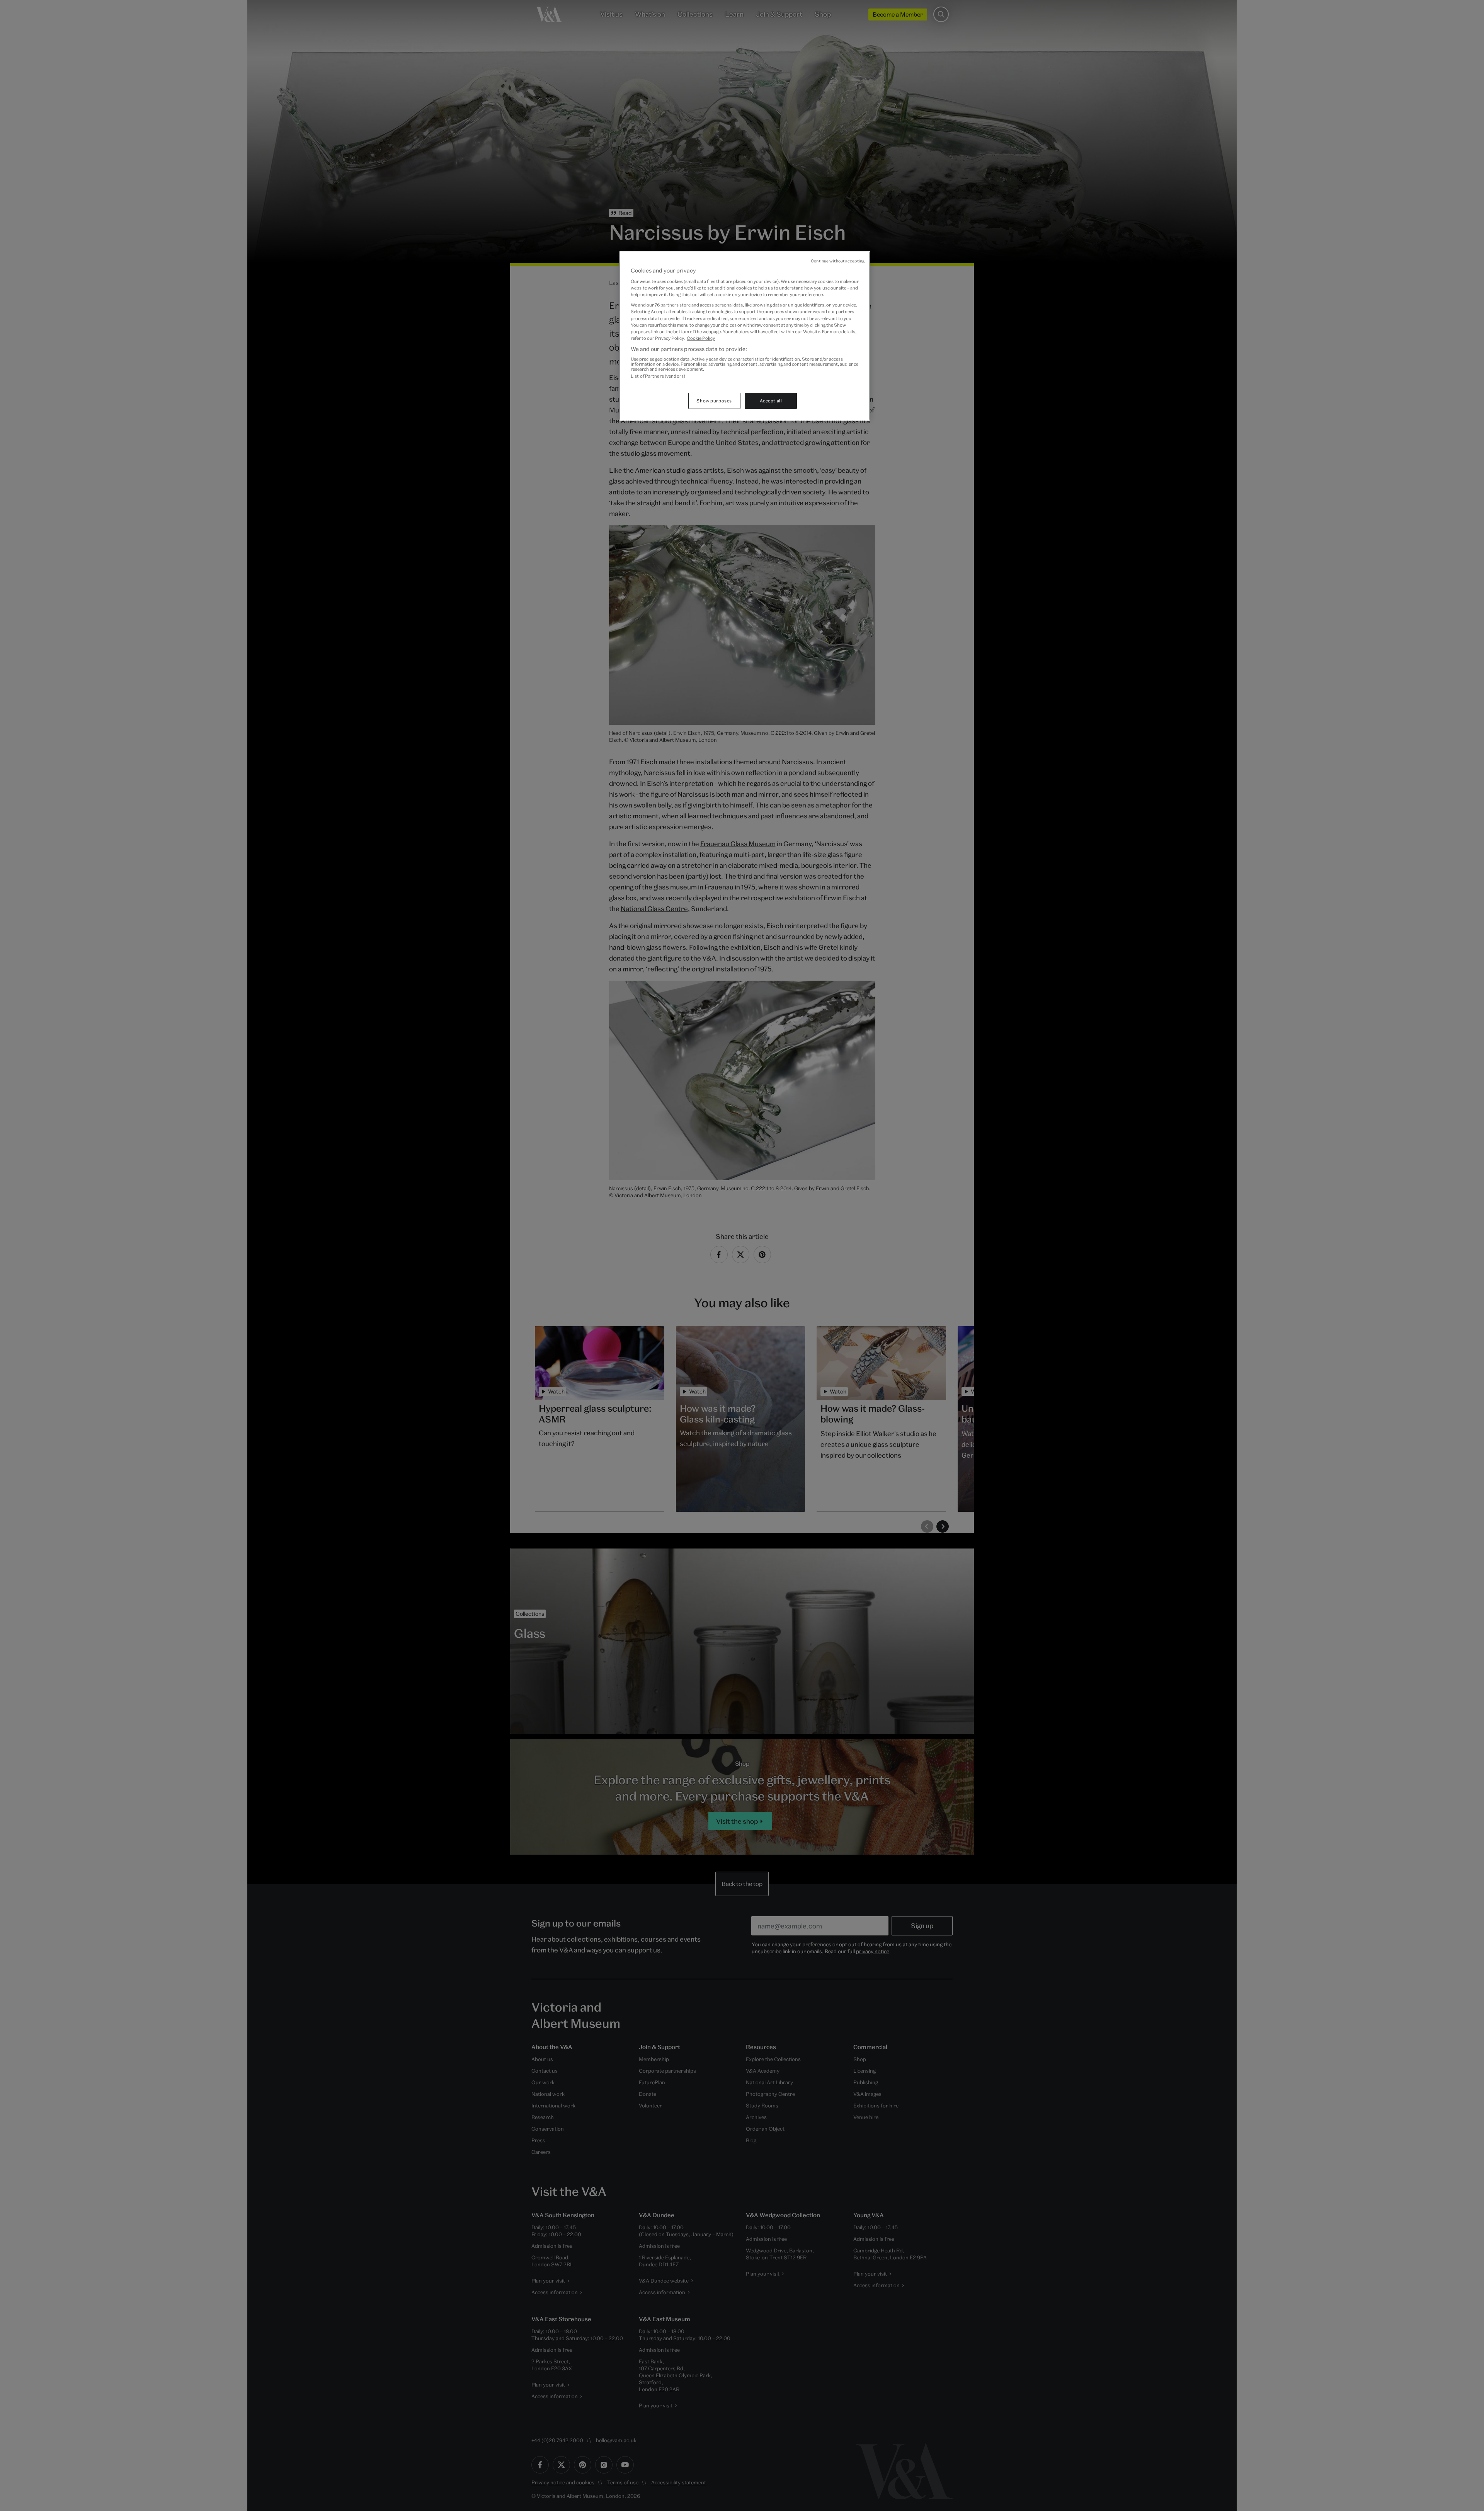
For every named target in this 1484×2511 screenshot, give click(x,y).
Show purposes (714, 401)
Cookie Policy (701, 338)
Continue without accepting (838, 261)
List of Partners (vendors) (658, 376)
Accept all (771, 401)
